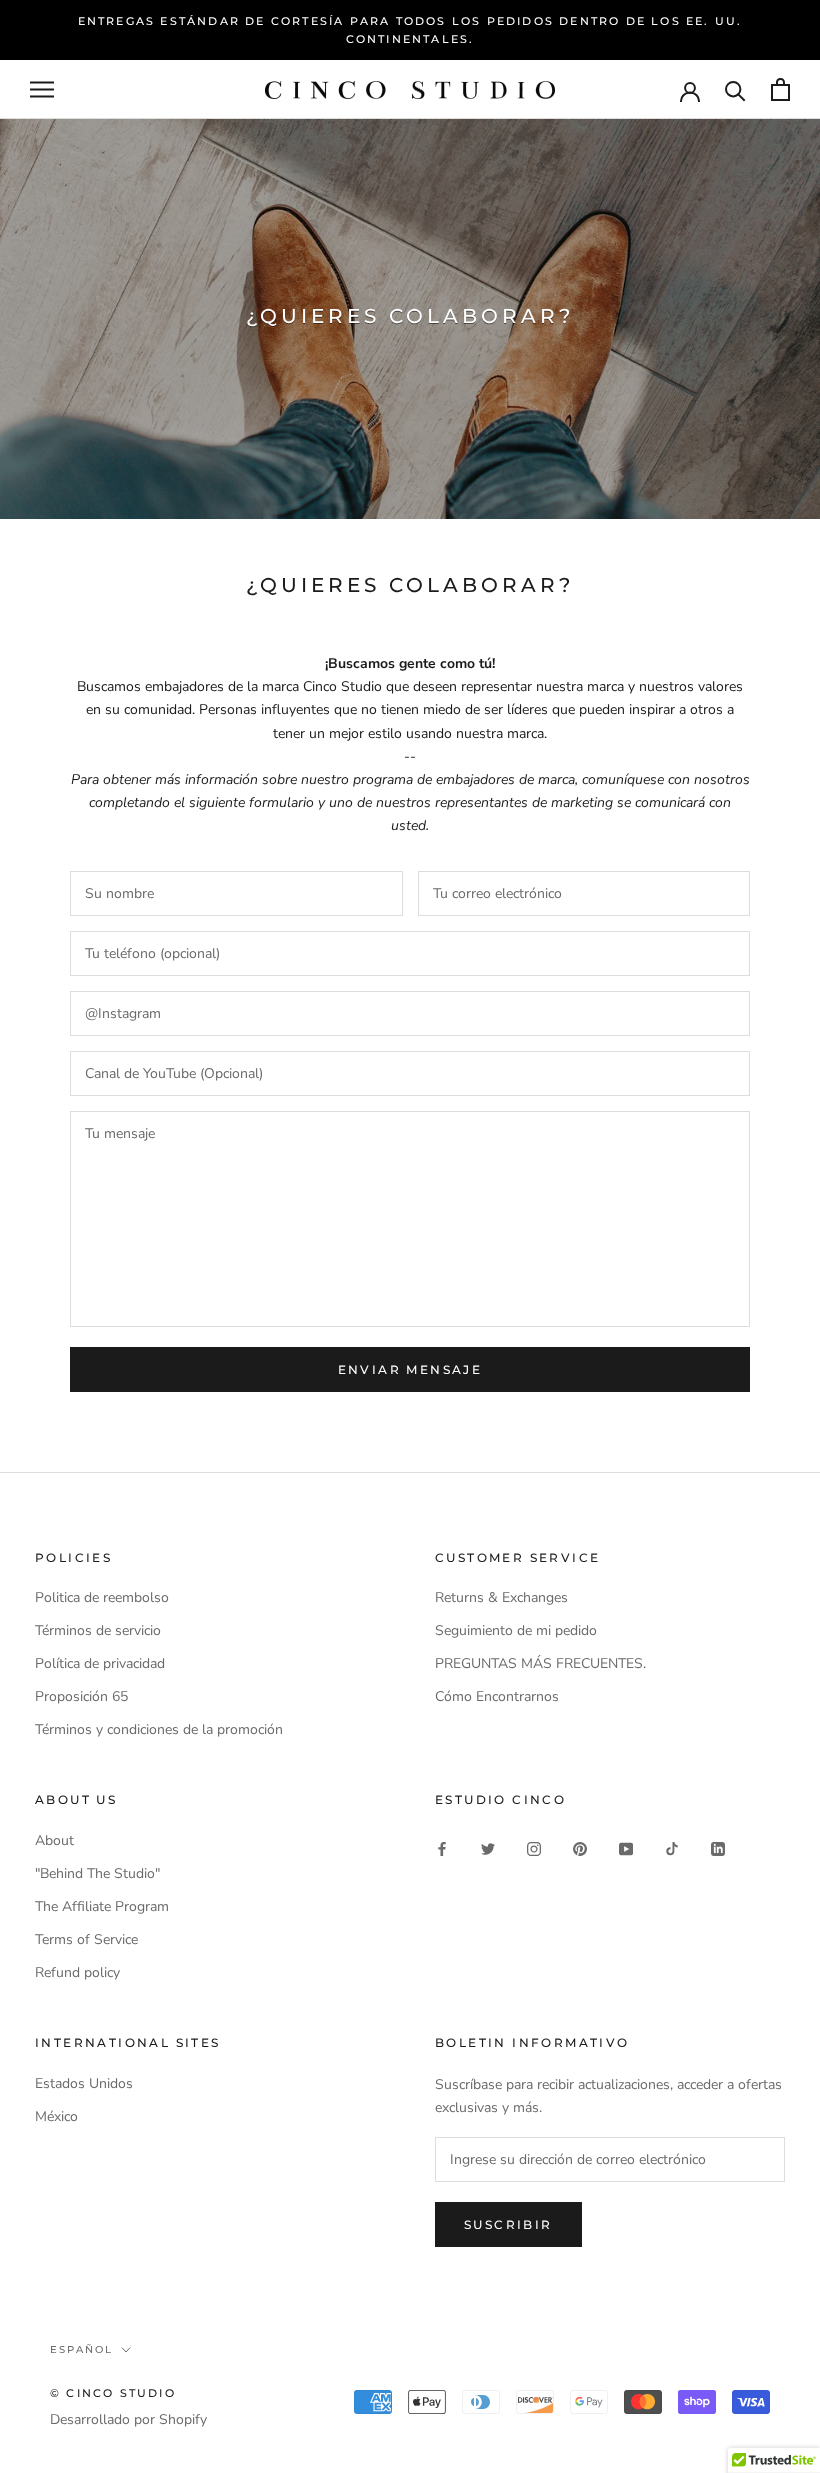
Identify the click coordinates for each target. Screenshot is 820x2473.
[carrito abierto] (780, 89)
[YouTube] (626, 1847)
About (54, 1840)
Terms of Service (86, 1939)
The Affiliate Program (102, 1906)
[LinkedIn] (718, 1847)
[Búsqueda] (735, 89)
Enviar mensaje (410, 1369)
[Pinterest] (580, 1847)
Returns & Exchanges (501, 1597)
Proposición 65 (81, 1696)
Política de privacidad (100, 1663)
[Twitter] (488, 1847)
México (56, 2116)
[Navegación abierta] (42, 89)
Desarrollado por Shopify (128, 2419)
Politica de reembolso (102, 1597)
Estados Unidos (84, 2083)
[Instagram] (534, 1847)
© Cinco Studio (113, 2393)
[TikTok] (672, 1847)
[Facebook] (442, 1847)
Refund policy (77, 1972)
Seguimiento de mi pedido (516, 1630)
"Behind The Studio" (97, 1873)
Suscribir (508, 2224)
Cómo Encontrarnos (497, 1696)
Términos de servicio (98, 1630)
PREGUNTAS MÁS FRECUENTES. (540, 1663)
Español (81, 2349)
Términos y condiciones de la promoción (159, 1729)
